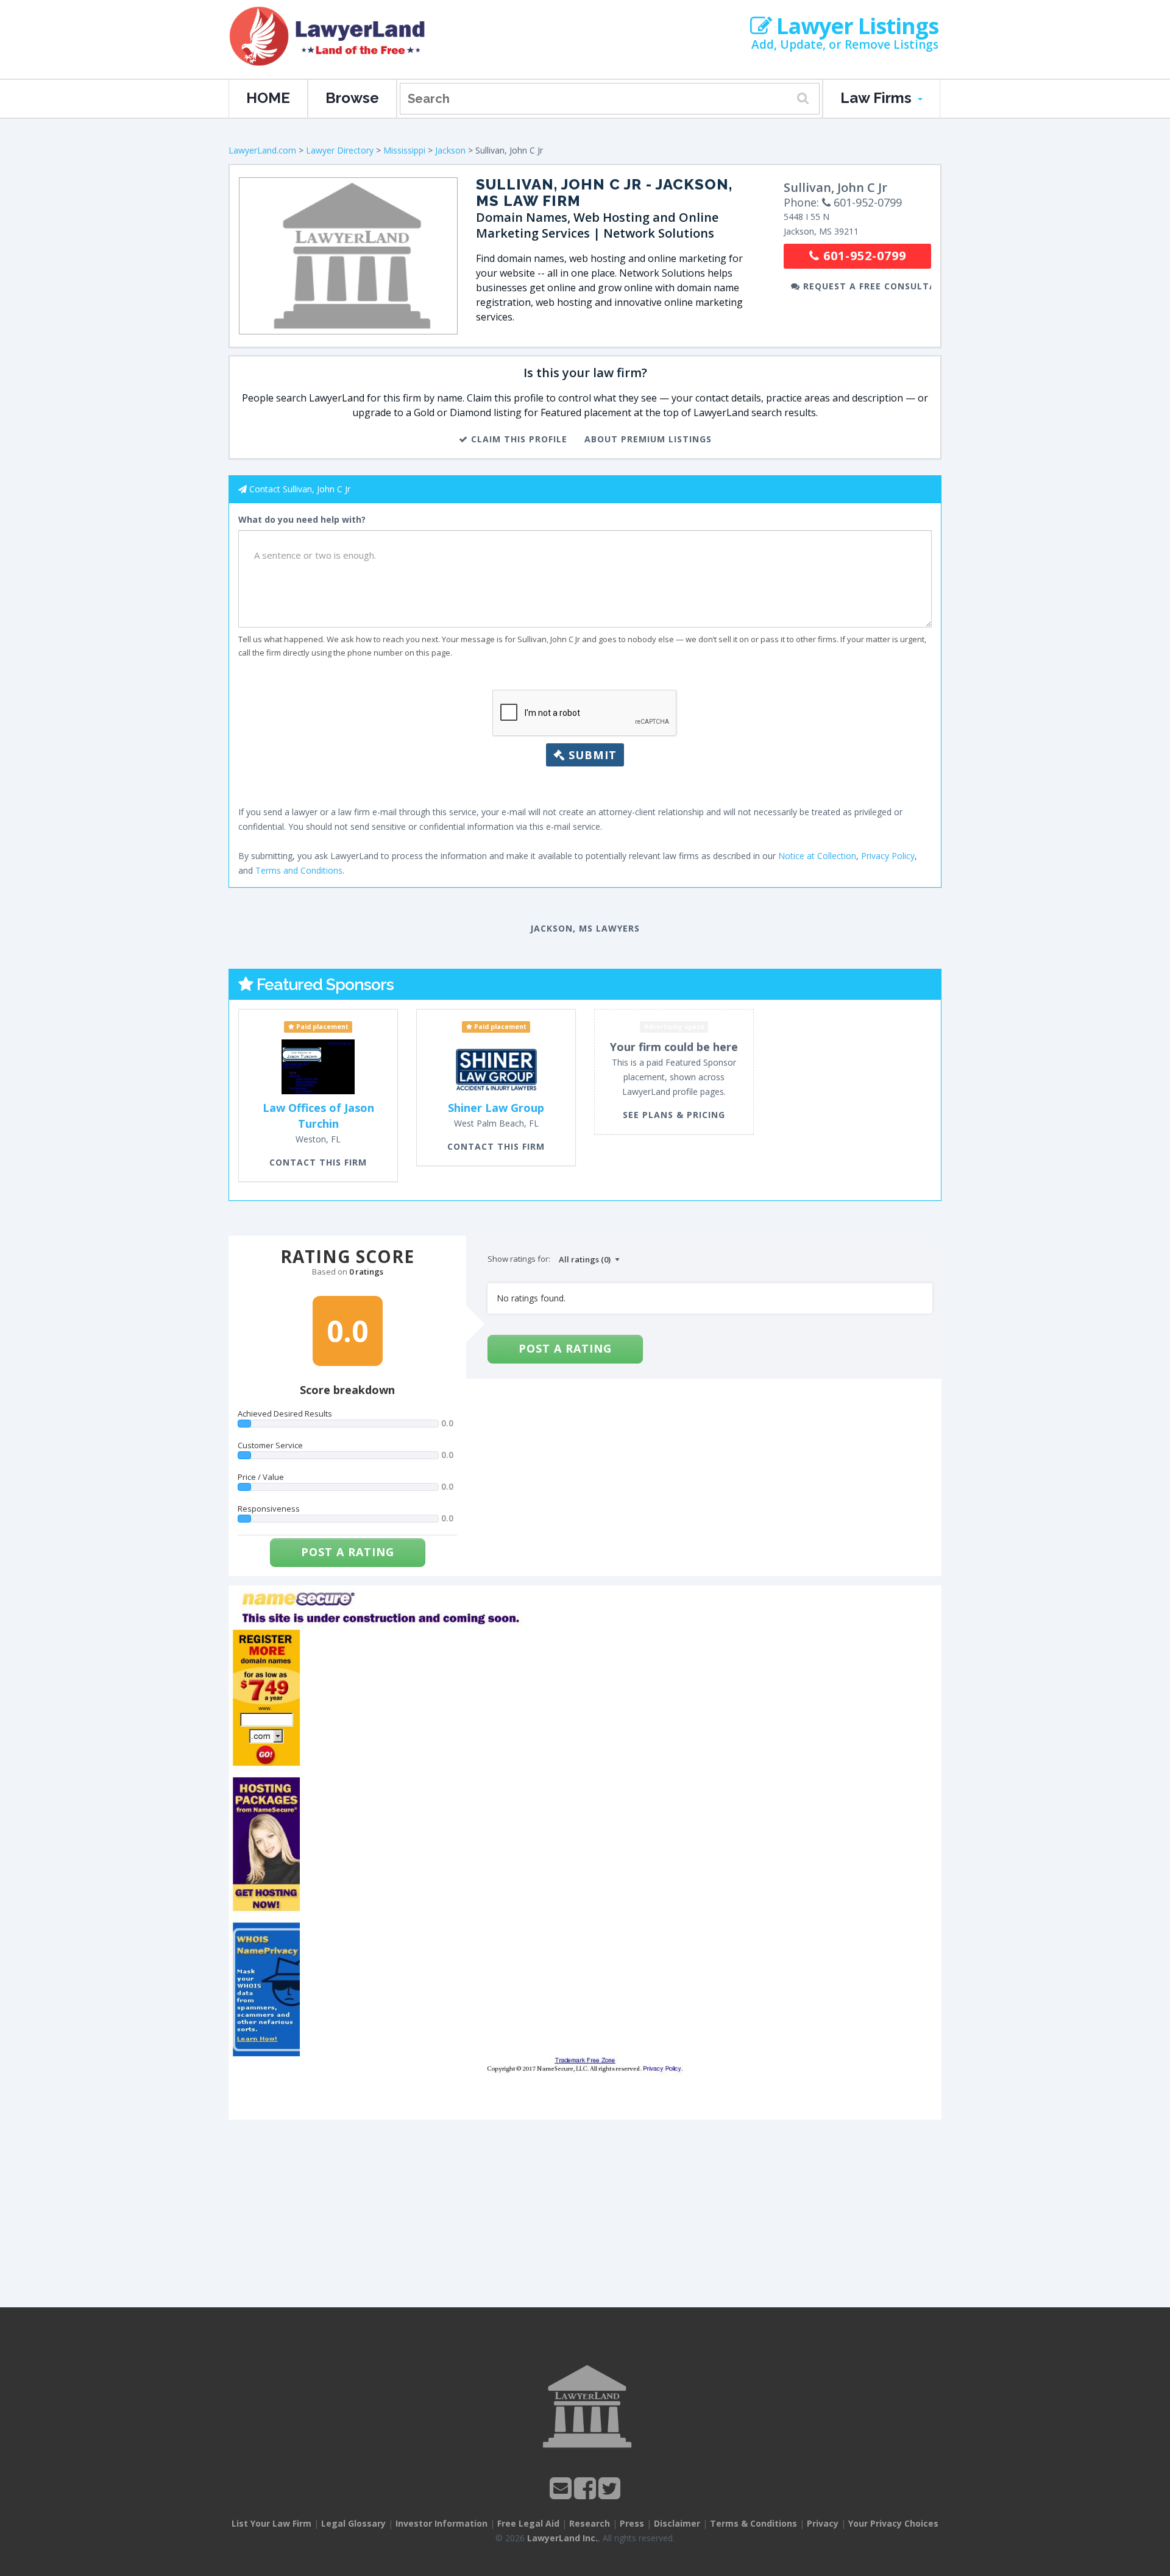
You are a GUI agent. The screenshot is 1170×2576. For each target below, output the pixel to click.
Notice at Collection (817, 856)
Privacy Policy (888, 856)
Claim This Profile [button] (518, 439)
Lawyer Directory (340, 150)
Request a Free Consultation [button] (866, 286)
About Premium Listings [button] (648, 439)
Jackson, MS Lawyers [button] (585, 928)
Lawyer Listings (855, 26)
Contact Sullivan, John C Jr (300, 489)
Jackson (450, 150)
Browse (352, 98)
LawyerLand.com (262, 150)
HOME (268, 98)
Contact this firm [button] (318, 1162)
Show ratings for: (519, 1259)
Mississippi (404, 150)
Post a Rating (348, 1552)
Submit (591, 755)
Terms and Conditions (299, 870)
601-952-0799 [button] (863, 256)
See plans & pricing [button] (674, 1115)
